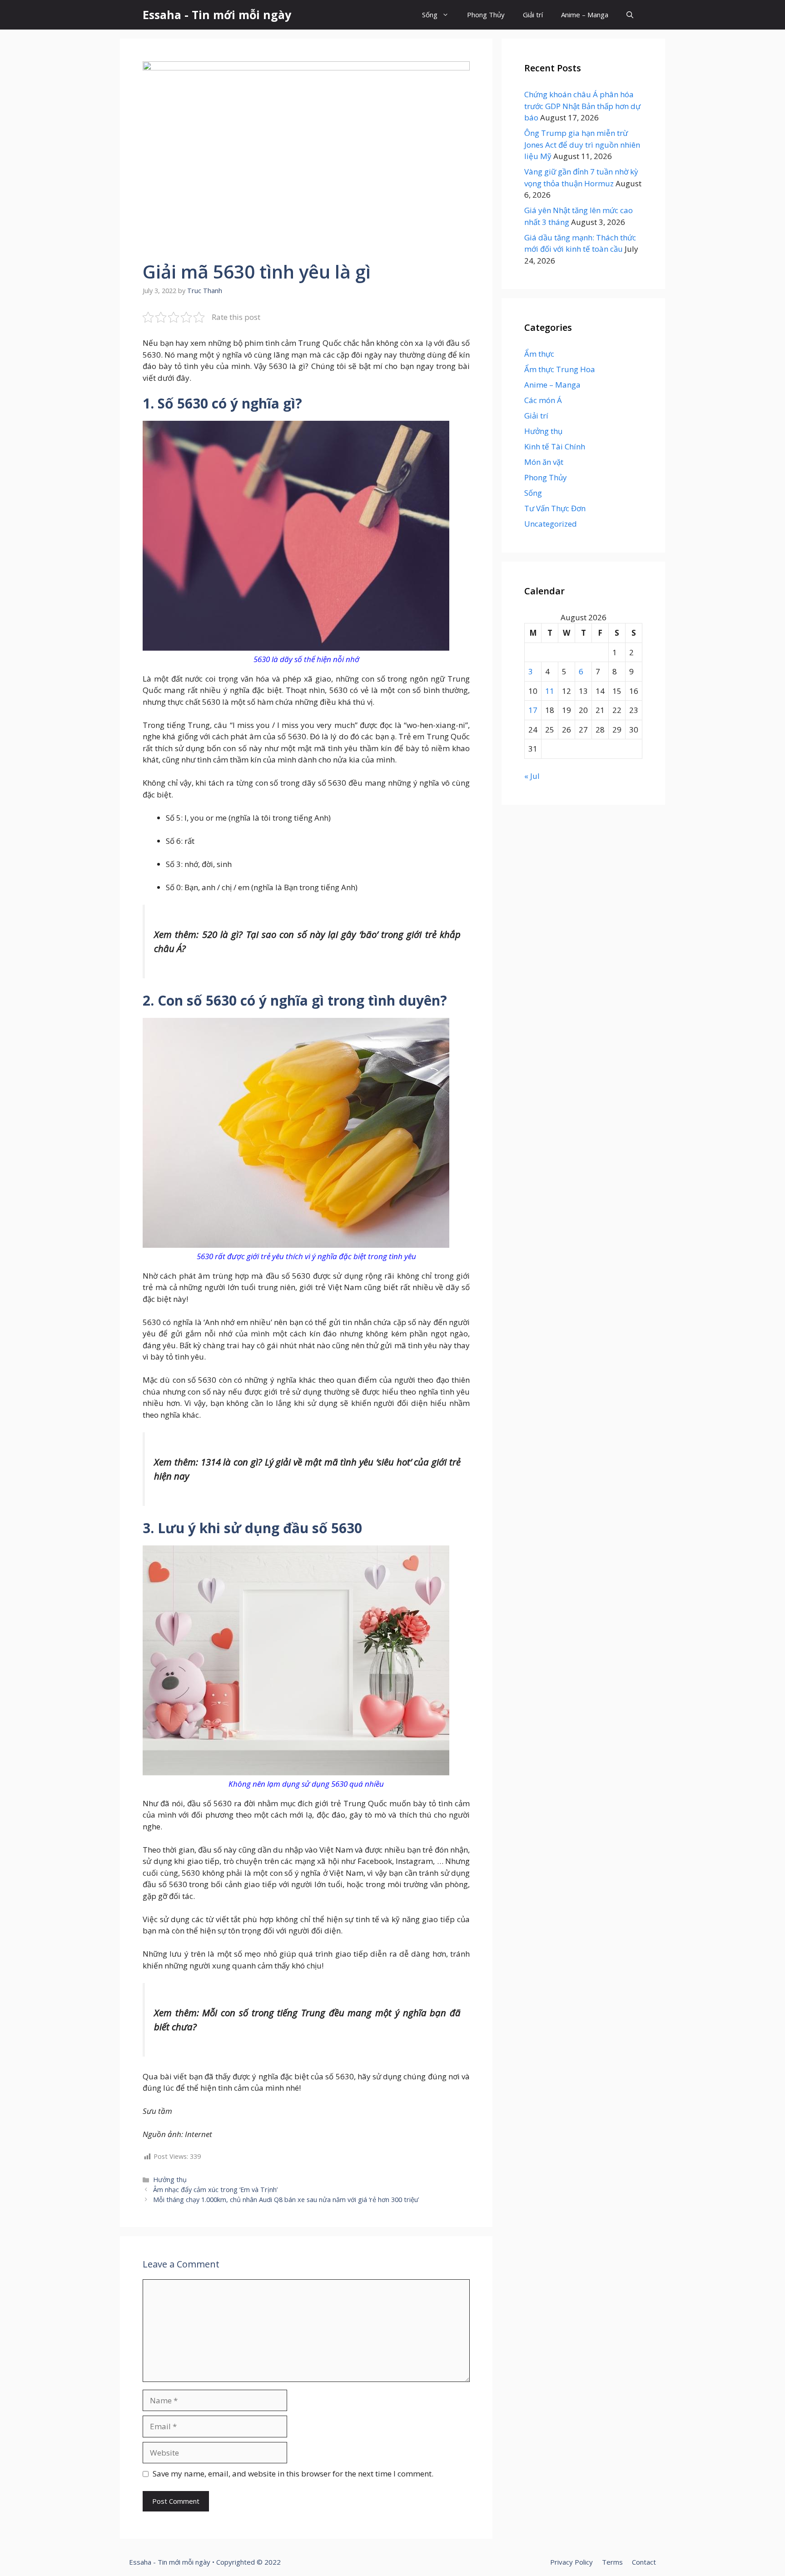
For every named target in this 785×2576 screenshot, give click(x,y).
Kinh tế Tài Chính (555, 446)
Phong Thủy (486, 15)
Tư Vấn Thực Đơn (555, 508)
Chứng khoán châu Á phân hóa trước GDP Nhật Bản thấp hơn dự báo (582, 106)
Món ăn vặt (544, 462)
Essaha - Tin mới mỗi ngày (217, 15)
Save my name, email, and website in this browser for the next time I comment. (293, 2474)
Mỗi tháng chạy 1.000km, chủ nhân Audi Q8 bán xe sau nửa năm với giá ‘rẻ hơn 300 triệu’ (286, 2200)
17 (533, 710)
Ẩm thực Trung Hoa (560, 369)
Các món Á (543, 400)
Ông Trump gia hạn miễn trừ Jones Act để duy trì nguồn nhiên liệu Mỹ (582, 144)
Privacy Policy (571, 2562)
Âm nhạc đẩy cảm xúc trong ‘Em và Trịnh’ (215, 2190)
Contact (644, 2562)
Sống (430, 15)
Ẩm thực (539, 354)
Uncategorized (551, 524)
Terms (612, 2562)
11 (550, 691)
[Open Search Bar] (630, 15)
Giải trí (533, 15)
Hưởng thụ (170, 2180)
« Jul (532, 776)
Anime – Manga (585, 15)
